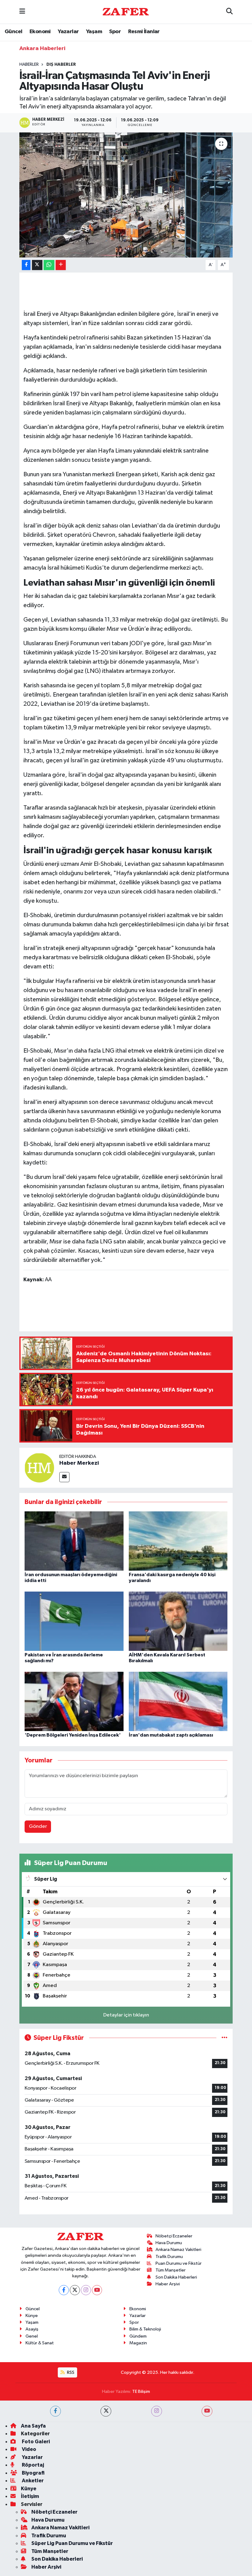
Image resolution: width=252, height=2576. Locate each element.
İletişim (30, 2496)
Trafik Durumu (169, 2257)
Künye (32, 2316)
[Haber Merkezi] (39, 1468)
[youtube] (207, 2411)
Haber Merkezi (79, 1463)
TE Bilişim (141, 2391)
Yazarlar (68, 32)
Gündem (138, 2336)
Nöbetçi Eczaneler (174, 2236)
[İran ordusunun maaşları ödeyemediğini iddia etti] (74, 1541)
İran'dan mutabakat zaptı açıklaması (171, 1735)
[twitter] (106, 2411)
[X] (75, 2290)
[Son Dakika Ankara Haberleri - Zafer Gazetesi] (126, 12)
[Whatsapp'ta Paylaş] (49, 265)
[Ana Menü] (22, 12)
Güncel (13, 32)
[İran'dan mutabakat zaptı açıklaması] (178, 1701)
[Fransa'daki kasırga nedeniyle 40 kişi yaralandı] (178, 1541)
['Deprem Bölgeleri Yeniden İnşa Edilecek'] (74, 1701)
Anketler (32, 2481)
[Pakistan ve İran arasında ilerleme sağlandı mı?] (74, 1621)
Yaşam (94, 32)
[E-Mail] (64, 1477)
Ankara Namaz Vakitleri (178, 2250)
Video (29, 2449)
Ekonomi (40, 32)
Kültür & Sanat (40, 2343)
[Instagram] (86, 2290)
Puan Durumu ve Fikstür (179, 2263)
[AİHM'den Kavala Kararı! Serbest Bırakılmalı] (178, 1621)
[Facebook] (64, 2290)
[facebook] (55, 2411)
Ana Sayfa (33, 2426)
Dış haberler (61, 65)
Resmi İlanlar (144, 32)
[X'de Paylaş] (37, 265)
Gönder (38, 1826)
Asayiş (32, 2329)
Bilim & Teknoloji (145, 2329)
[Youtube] (97, 2290)
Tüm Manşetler (171, 2270)
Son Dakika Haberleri (176, 2277)
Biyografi (33, 2473)
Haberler (29, 65)
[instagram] (157, 2411)
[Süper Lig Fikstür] (224, 2038)
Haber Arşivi (168, 2284)
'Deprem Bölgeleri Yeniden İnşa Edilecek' (73, 1735)
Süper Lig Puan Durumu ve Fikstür (72, 2543)
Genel (32, 2336)
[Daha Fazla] (61, 265)
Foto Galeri (35, 2442)
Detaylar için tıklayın (126, 2015)
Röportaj (32, 2465)
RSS (70, 2372)
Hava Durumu (169, 2243)
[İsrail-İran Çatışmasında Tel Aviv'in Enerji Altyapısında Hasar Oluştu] (126, 195)
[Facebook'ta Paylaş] (26, 265)
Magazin (138, 2343)
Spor (115, 32)
